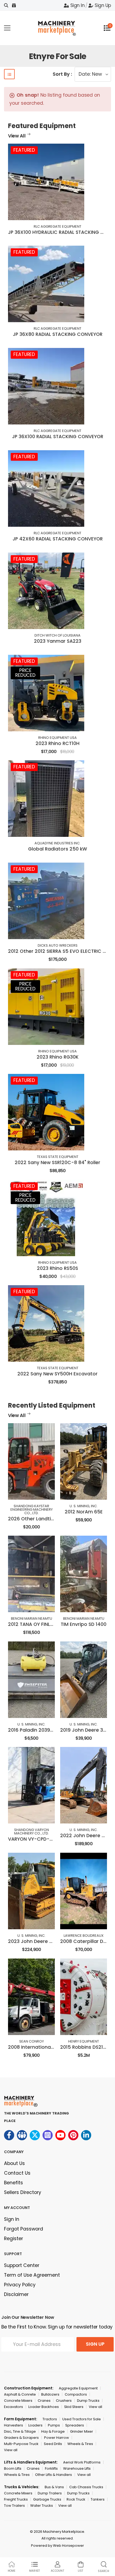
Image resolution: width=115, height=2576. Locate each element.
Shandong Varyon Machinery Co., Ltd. (32, 1832)
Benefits (14, 2183)
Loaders (35, 2425)
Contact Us (17, 2173)
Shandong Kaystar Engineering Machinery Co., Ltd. (32, 1509)
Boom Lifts (13, 2468)
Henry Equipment (84, 2041)
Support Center (22, 2265)
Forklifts (51, 2468)
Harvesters (14, 2425)
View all (95, 2407)
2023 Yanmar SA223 (58, 641)
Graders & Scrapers (21, 2438)
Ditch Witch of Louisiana (57, 635)
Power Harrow (57, 2438)
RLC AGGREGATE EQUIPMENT (57, 226)
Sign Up (103, 5)
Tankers (98, 2499)
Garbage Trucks (47, 2499)
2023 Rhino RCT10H (57, 743)
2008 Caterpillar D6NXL (87, 1941)
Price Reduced (25, 673)
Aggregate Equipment (78, 2388)
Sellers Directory (23, 2192)
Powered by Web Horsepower (57, 2546)
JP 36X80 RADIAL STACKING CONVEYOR (58, 334)
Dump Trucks (88, 2401)
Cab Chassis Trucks (86, 2487)
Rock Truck (76, 2499)
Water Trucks (42, 2506)
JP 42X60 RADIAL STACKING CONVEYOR (58, 539)
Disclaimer (16, 2294)
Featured (24, 150)
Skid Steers (74, 2407)
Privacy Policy (20, 2285)
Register (14, 2239)
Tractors (50, 2419)
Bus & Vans (54, 2487)
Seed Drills (53, 2444)
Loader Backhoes (44, 2407)
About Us (14, 2163)
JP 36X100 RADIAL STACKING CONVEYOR (58, 437)
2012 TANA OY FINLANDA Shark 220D (49, 1624)
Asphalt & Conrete (20, 2394)
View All (17, 136)
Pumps (54, 2425)
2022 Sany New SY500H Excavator (57, 1374)
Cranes (44, 2401)
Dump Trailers (50, 2493)
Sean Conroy (32, 2041)
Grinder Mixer (82, 2431)
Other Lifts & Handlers (53, 2475)
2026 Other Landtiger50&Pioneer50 (50, 1519)
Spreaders (75, 2425)
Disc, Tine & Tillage (20, 2431)
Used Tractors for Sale (82, 2419)
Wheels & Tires (80, 2444)
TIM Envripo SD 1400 (84, 1624)
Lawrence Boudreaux (84, 1936)
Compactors (76, 2394)
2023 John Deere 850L (34, 1941)
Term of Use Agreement (32, 2275)
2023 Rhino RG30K (58, 1057)
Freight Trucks (16, 2499)
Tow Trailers (14, 2506)
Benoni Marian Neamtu (32, 1618)
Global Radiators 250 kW (57, 849)
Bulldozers (50, 2394)
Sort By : (62, 74)
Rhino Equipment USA (57, 738)
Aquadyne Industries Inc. (57, 843)
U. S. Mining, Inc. (84, 1506)
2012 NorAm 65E (84, 1512)
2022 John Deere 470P (87, 1836)
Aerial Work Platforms (82, 2462)
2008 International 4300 (37, 2047)
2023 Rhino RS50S (57, 1268)
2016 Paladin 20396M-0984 (40, 1730)
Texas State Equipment (58, 1157)
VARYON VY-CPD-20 (32, 1839)
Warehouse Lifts (77, 2468)
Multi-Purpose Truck (21, 2444)
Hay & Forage (53, 2431)
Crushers (64, 2401)
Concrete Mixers (18, 2401)
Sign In (77, 5)
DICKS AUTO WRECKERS (58, 945)
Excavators (14, 2407)
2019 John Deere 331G (86, 1730)
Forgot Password (24, 2229)
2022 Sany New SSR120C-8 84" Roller (57, 1162)
